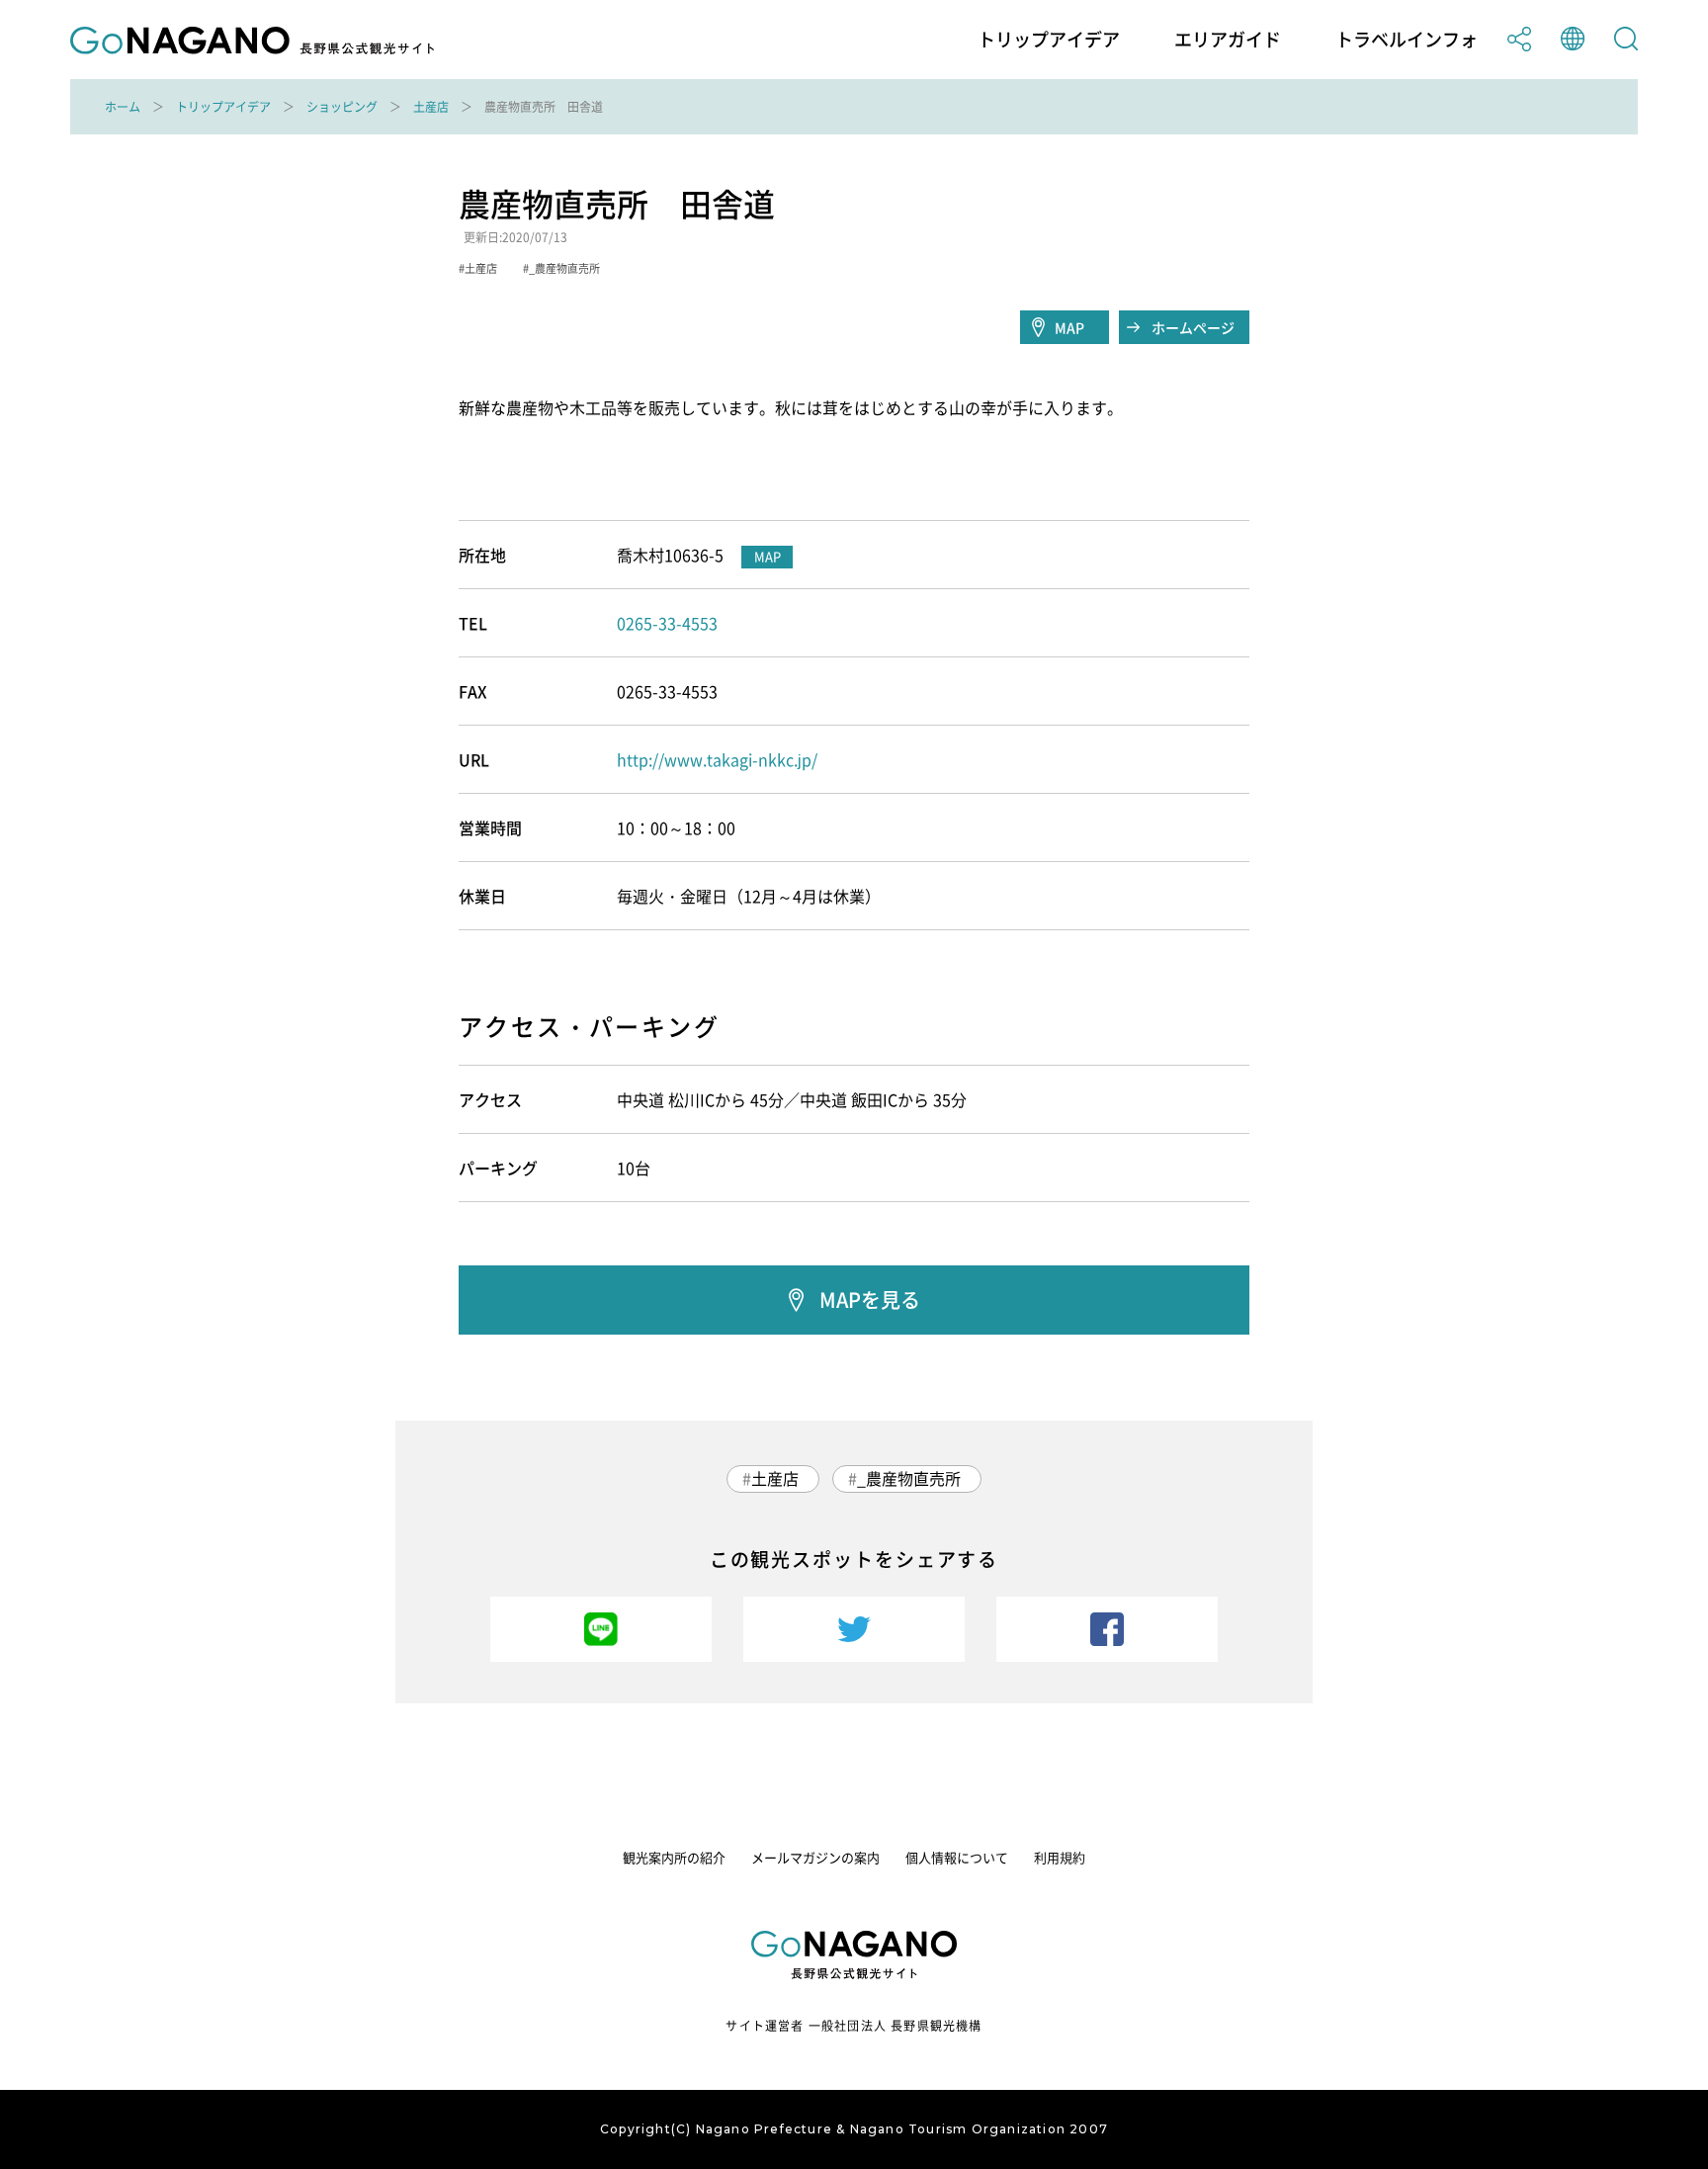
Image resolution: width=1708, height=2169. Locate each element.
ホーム (123, 107)
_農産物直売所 (909, 1478)
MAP (1069, 327)
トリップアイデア (1049, 40)
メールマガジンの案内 (815, 1857)
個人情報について (957, 1857)
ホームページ (1193, 327)
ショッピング (342, 107)
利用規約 (1060, 1857)
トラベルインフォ (1407, 40)
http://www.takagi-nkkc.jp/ (717, 759)
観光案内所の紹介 (674, 1857)
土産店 (431, 107)
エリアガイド (1228, 40)
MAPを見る (870, 1300)
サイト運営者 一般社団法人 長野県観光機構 (854, 2026)
